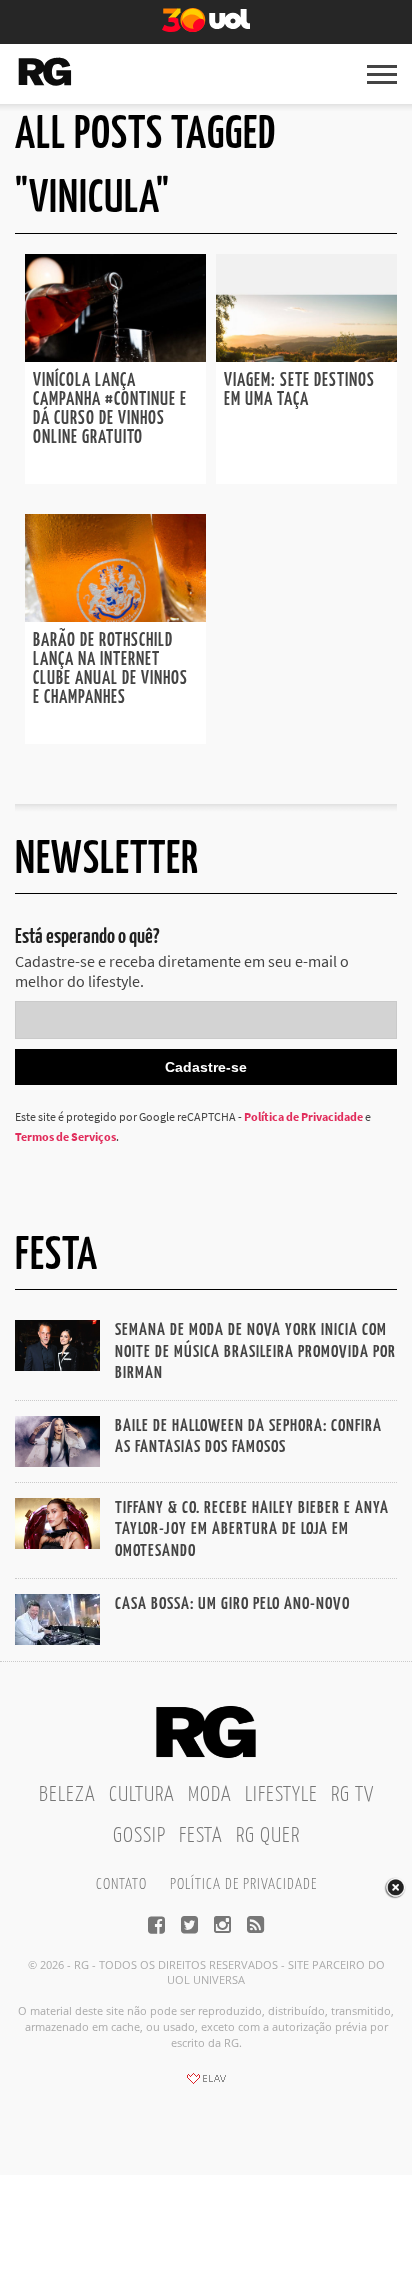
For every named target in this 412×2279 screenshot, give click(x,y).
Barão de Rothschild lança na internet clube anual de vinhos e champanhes (110, 669)
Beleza (67, 1795)
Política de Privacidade (303, 1116)
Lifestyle (281, 1795)
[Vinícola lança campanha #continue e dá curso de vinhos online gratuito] (115, 356)
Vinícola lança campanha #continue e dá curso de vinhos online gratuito (110, 409)
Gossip (139, 1836)
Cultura (142, 1795)
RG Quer (268, 1836)
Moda (210, 1795)
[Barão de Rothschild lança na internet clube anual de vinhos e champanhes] (115, 616)
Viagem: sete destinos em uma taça (299, 390)
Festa (201, 1836)
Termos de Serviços (65, 1136)
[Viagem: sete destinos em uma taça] (306, 356)
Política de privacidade (243, 1884)
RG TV (352, 1795)
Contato (121, 1884)
